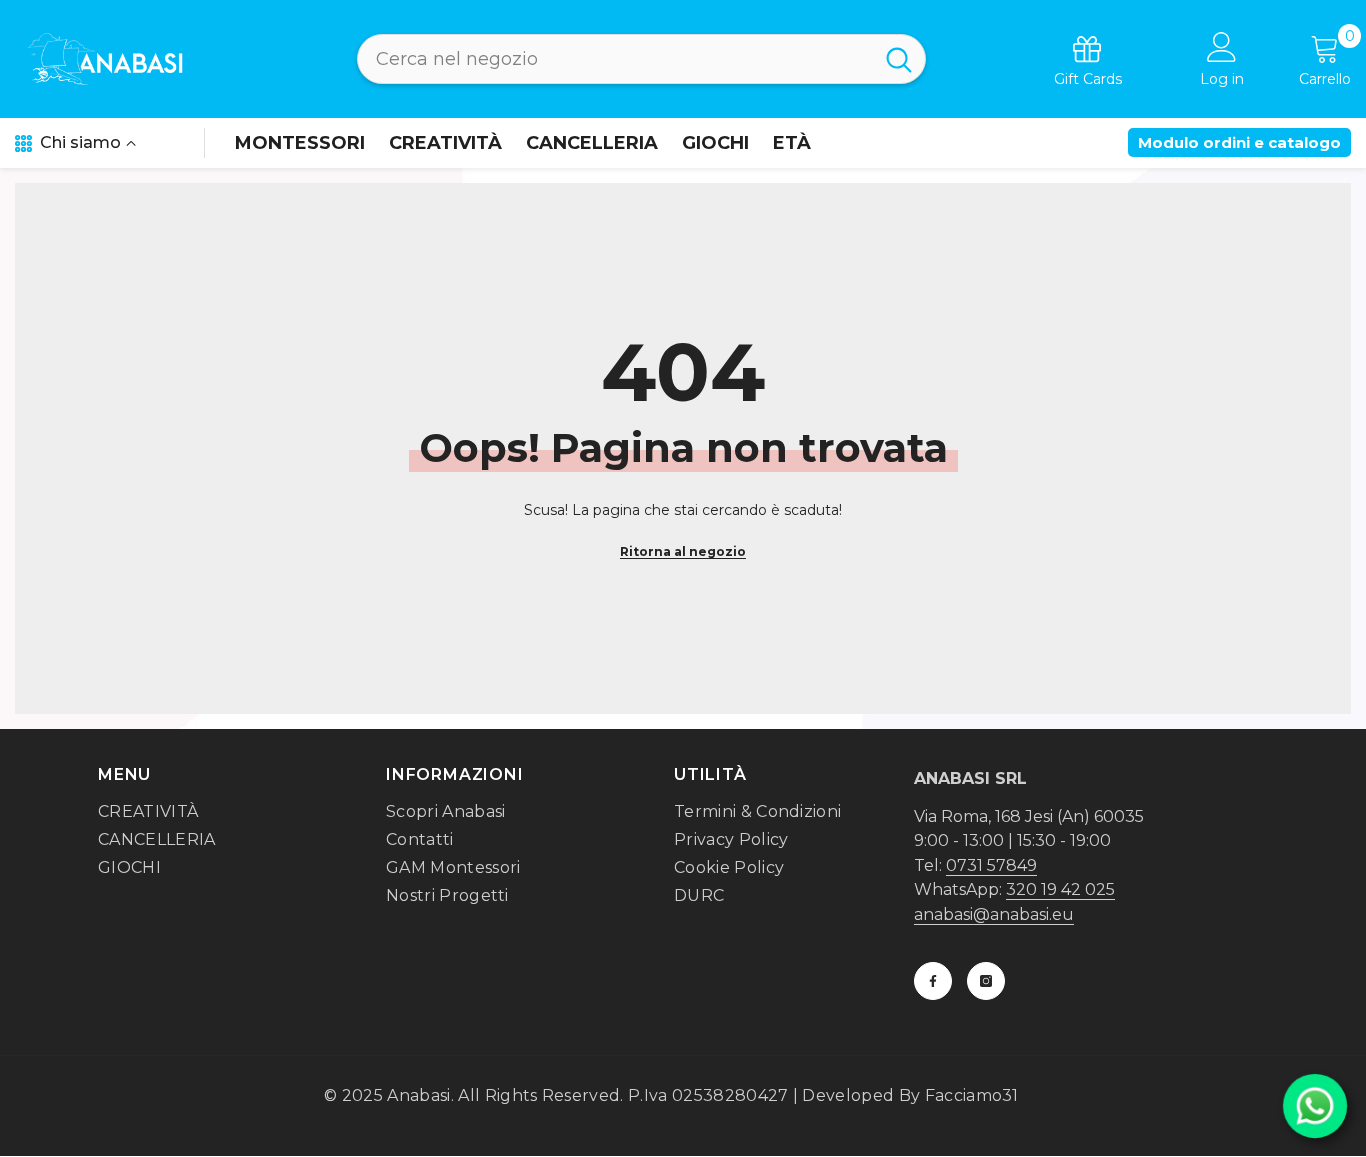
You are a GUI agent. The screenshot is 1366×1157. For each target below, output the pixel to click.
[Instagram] (986, 981)
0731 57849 (991, 865)
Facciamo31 (972, 1095)
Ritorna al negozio (683, 551)
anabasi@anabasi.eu (994, 914)
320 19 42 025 (1060, 889)
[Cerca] (641, 59)
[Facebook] (933, 981)
